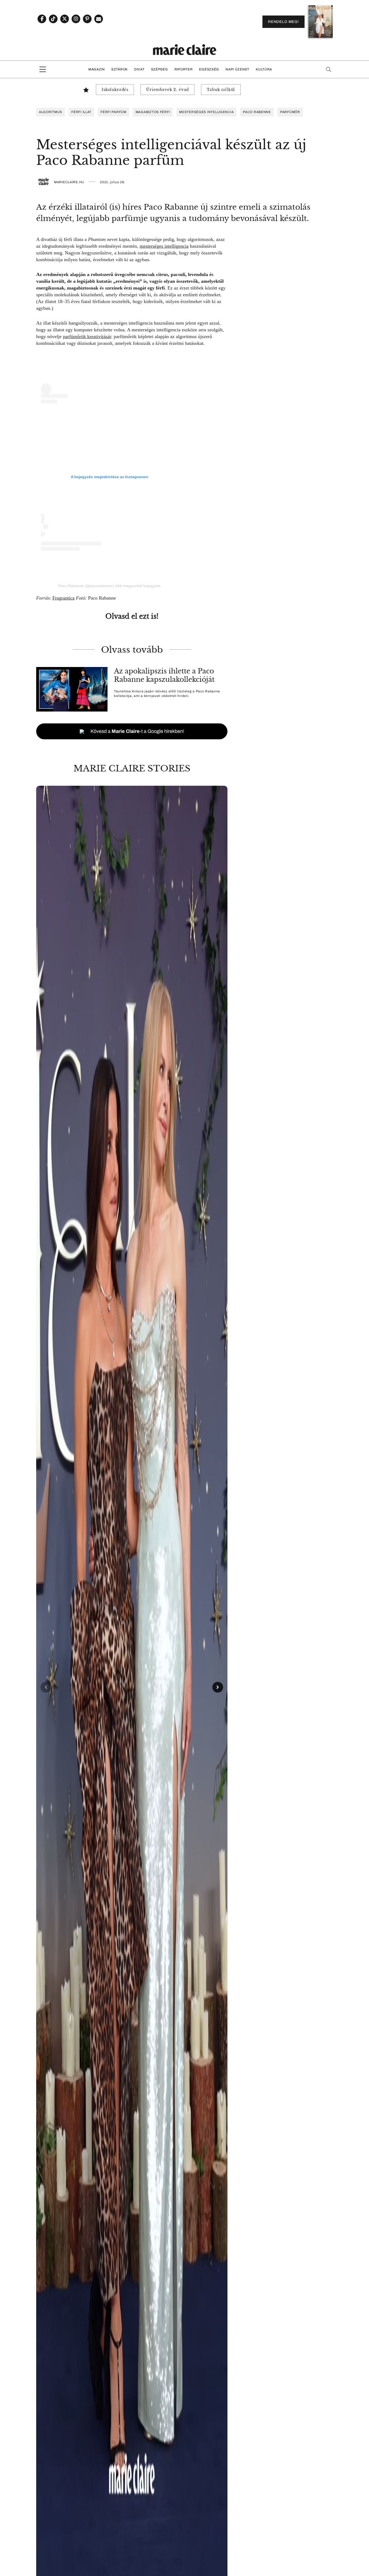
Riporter (184, 69)
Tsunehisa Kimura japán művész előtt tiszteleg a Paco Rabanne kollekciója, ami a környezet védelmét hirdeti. (167, 694)
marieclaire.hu (69, 182)
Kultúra (264, 69)
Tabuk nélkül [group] (221, 90)
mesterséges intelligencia (206, 112)
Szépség (160, 69)
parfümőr (290, 112)
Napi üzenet (237, 69)
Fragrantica (63, 598)
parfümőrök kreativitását (87, 336)
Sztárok (120, 69)
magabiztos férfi (153, 112)
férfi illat (81, 112)
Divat (139, 69)
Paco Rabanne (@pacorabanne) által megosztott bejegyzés (109, 586)
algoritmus (51, 112)
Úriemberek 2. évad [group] (167, 90)
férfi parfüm (113, 112)
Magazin (97, 69)
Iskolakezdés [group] (115, 90)
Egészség (209, 69)
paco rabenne (257, 112)
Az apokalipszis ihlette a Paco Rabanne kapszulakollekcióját (164, 675)
